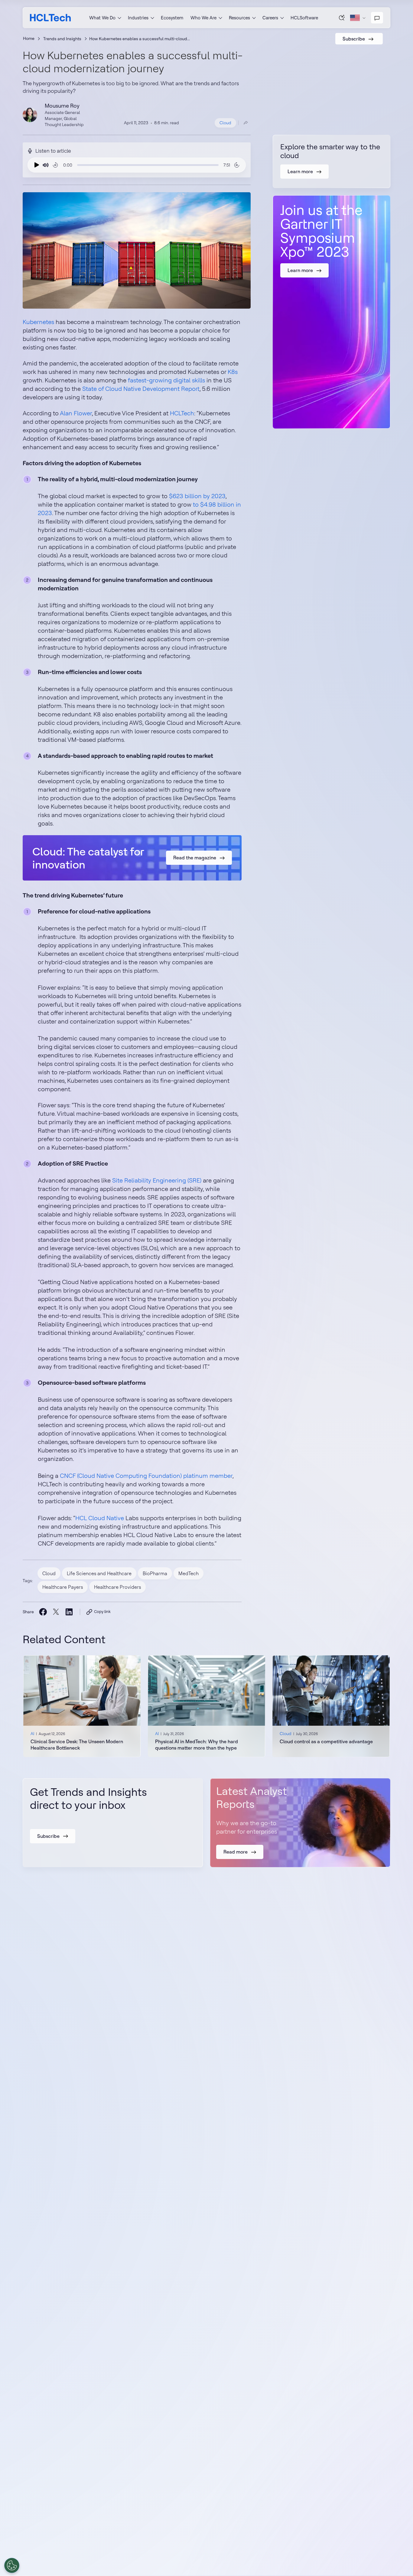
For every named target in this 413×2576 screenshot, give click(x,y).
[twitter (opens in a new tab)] (56, 1612)
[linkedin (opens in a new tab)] (69, 1612)
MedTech (189, 1573)
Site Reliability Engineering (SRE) (157, 1180)
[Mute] (46, 165)
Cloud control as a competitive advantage (326, 1741)
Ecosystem (172, 18)
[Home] (50, 18)
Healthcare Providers (117, 1587)
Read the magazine (195, 858)
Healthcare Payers (63, 1587)
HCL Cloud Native (100, 1518)
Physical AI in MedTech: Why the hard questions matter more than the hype (197, 1745)
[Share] (246, 123)
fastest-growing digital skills (166, 380)
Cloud (225, 123)
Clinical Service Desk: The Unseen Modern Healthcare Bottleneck (77, 1745)
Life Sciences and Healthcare (99, 1573)
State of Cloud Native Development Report (141, 389)
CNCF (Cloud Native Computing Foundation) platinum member (146, 1476)
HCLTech (182, 413)
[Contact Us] (377, 18)
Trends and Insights (62, 39)
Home (29, 38)
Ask (342, 18)
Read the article (82, 1706)
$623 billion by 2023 (197, 496)
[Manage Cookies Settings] (12, 2565)
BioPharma (155, 1573)
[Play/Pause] (35, 165)
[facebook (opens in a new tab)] (43, 1612)
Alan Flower (76, 413)
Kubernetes (38, 322)
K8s (233, 372)
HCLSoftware (304, 18)
